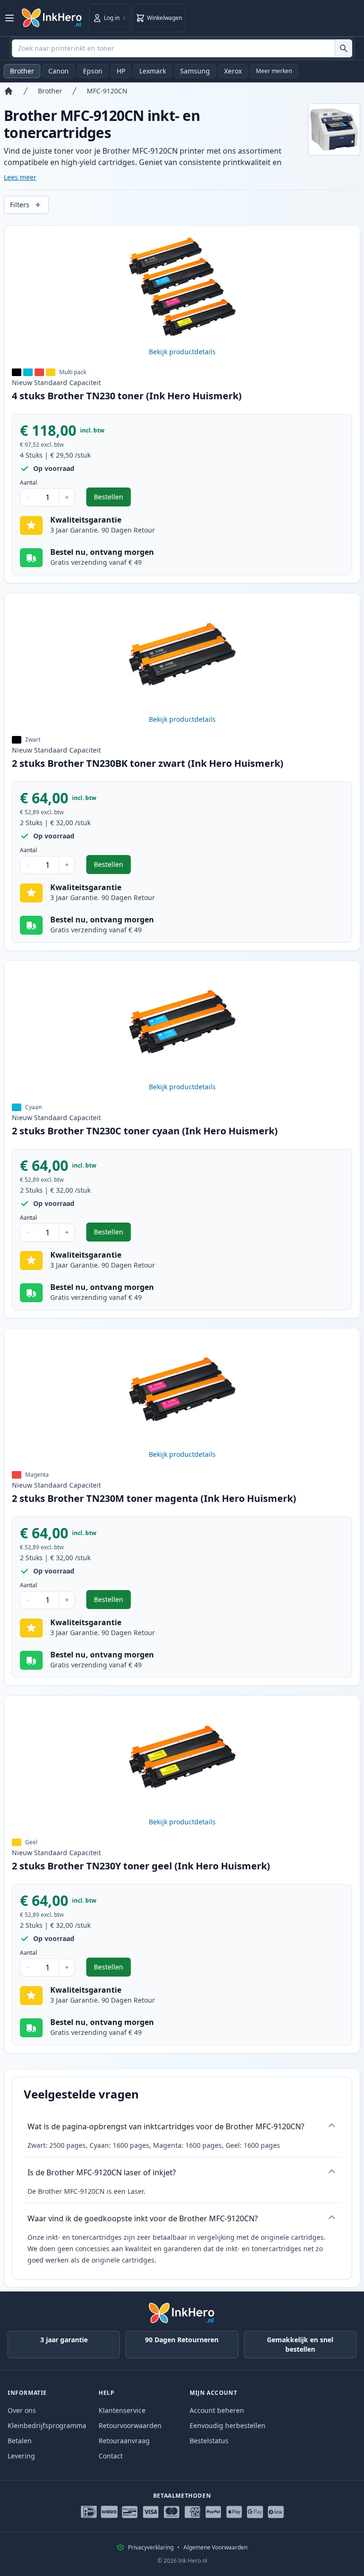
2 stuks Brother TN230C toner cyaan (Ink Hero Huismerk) (145, 1131)
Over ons (22, 2410)
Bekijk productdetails (182, 352)
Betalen (20, 2441)
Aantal (28, 483)
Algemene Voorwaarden (215, 2548)
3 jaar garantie (64, 2340)
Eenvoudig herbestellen (227, 2425)
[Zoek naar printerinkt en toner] (343, 48)
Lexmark (153, 71)
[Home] (9, 91)
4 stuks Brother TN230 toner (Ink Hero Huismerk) (127, 396)
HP (121, 71)
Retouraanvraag (124, 2441)
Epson (93, 71)
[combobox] (182, 48)
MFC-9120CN (107, 91)
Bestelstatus (209, 2441)
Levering (21, 2456)
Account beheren (217, 2410)
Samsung (195, 71)
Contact (111, 2456)
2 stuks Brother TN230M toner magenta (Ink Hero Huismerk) (154, 1498)
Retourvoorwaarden (130, 2425)
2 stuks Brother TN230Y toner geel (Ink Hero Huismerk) (141, 1866)
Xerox (233, 71)
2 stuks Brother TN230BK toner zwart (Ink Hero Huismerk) (148, 763)
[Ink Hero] (52, 18)
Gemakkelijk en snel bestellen (300, 2344)
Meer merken (274, 71)
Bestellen (112, 499)
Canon (59, 71)
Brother (22, 71)
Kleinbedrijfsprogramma (47, 2425)
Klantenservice (122, 2410)
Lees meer (20, 177)
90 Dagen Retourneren (182, 2340)
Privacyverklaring (151, 2548)
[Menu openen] (9, 18)
